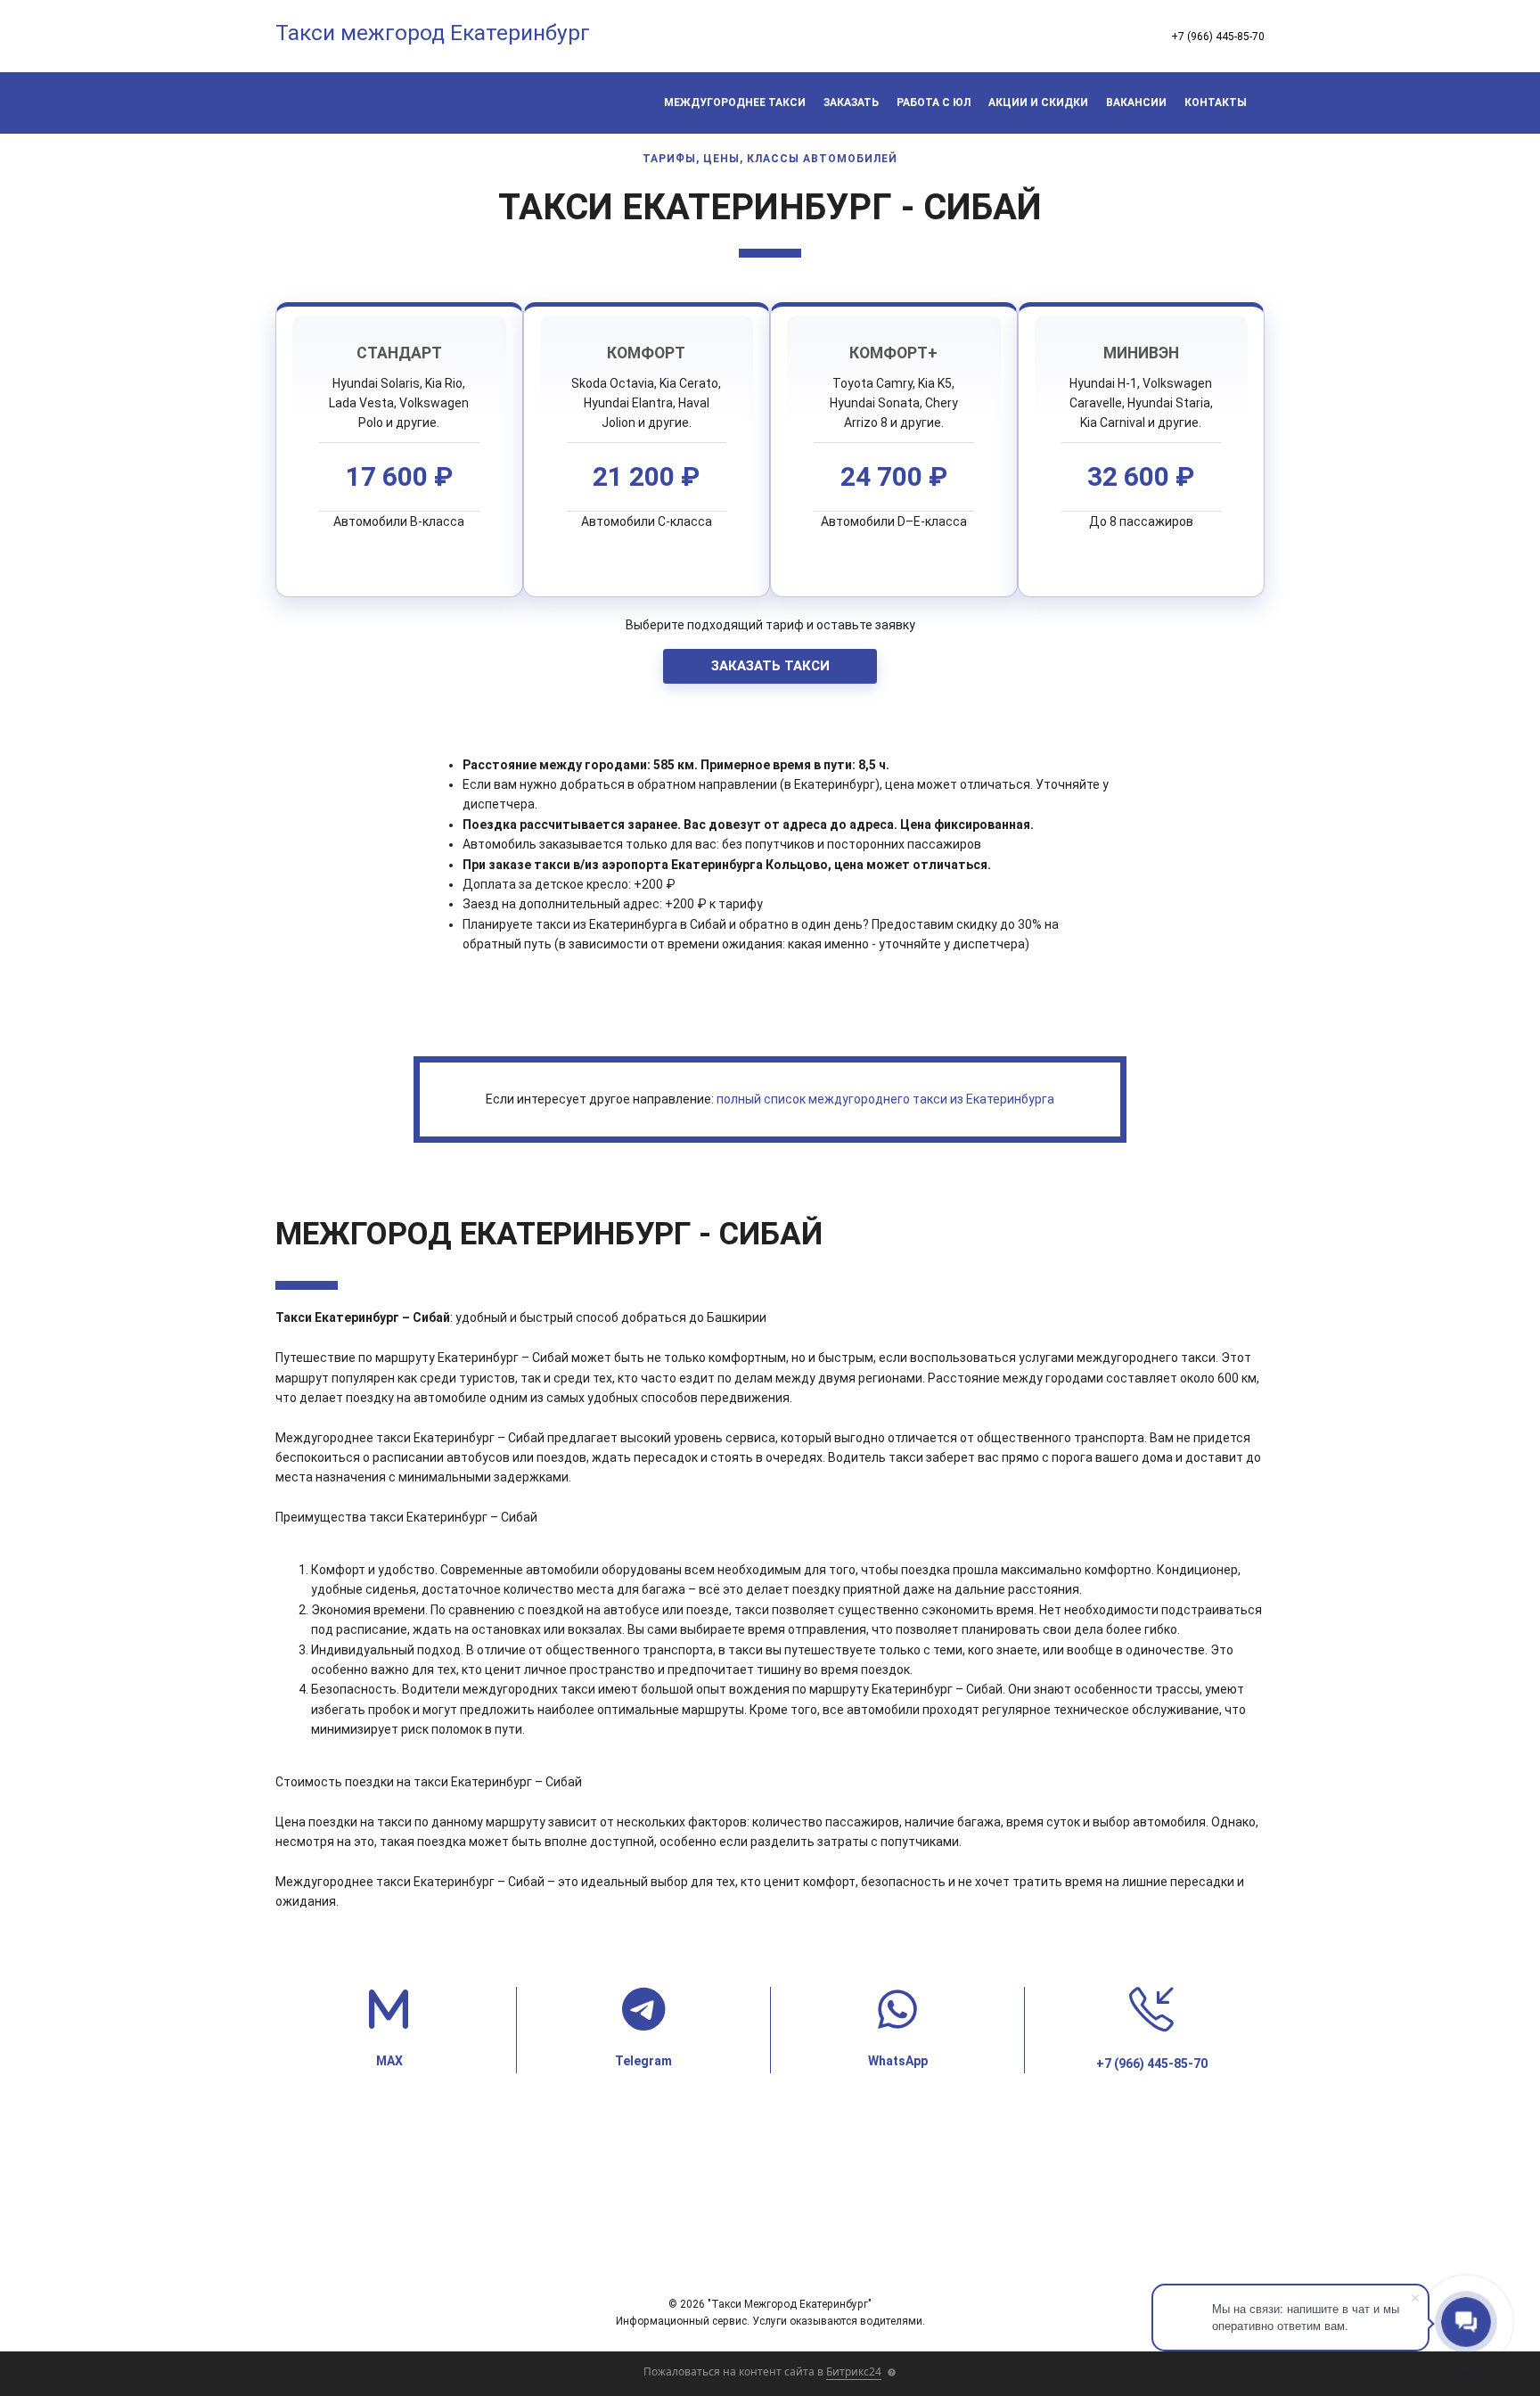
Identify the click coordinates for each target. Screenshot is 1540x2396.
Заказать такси (770, 666)
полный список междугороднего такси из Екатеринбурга (885, 1099)
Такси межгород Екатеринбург (433, 33)
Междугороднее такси (735, 103)
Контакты (1216, 103)
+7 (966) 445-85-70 (1218, 37)
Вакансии (1136, 103)
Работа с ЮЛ (934, 103)
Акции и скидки (1038, 103)
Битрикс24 (854, 2371)
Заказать (851, 103)
